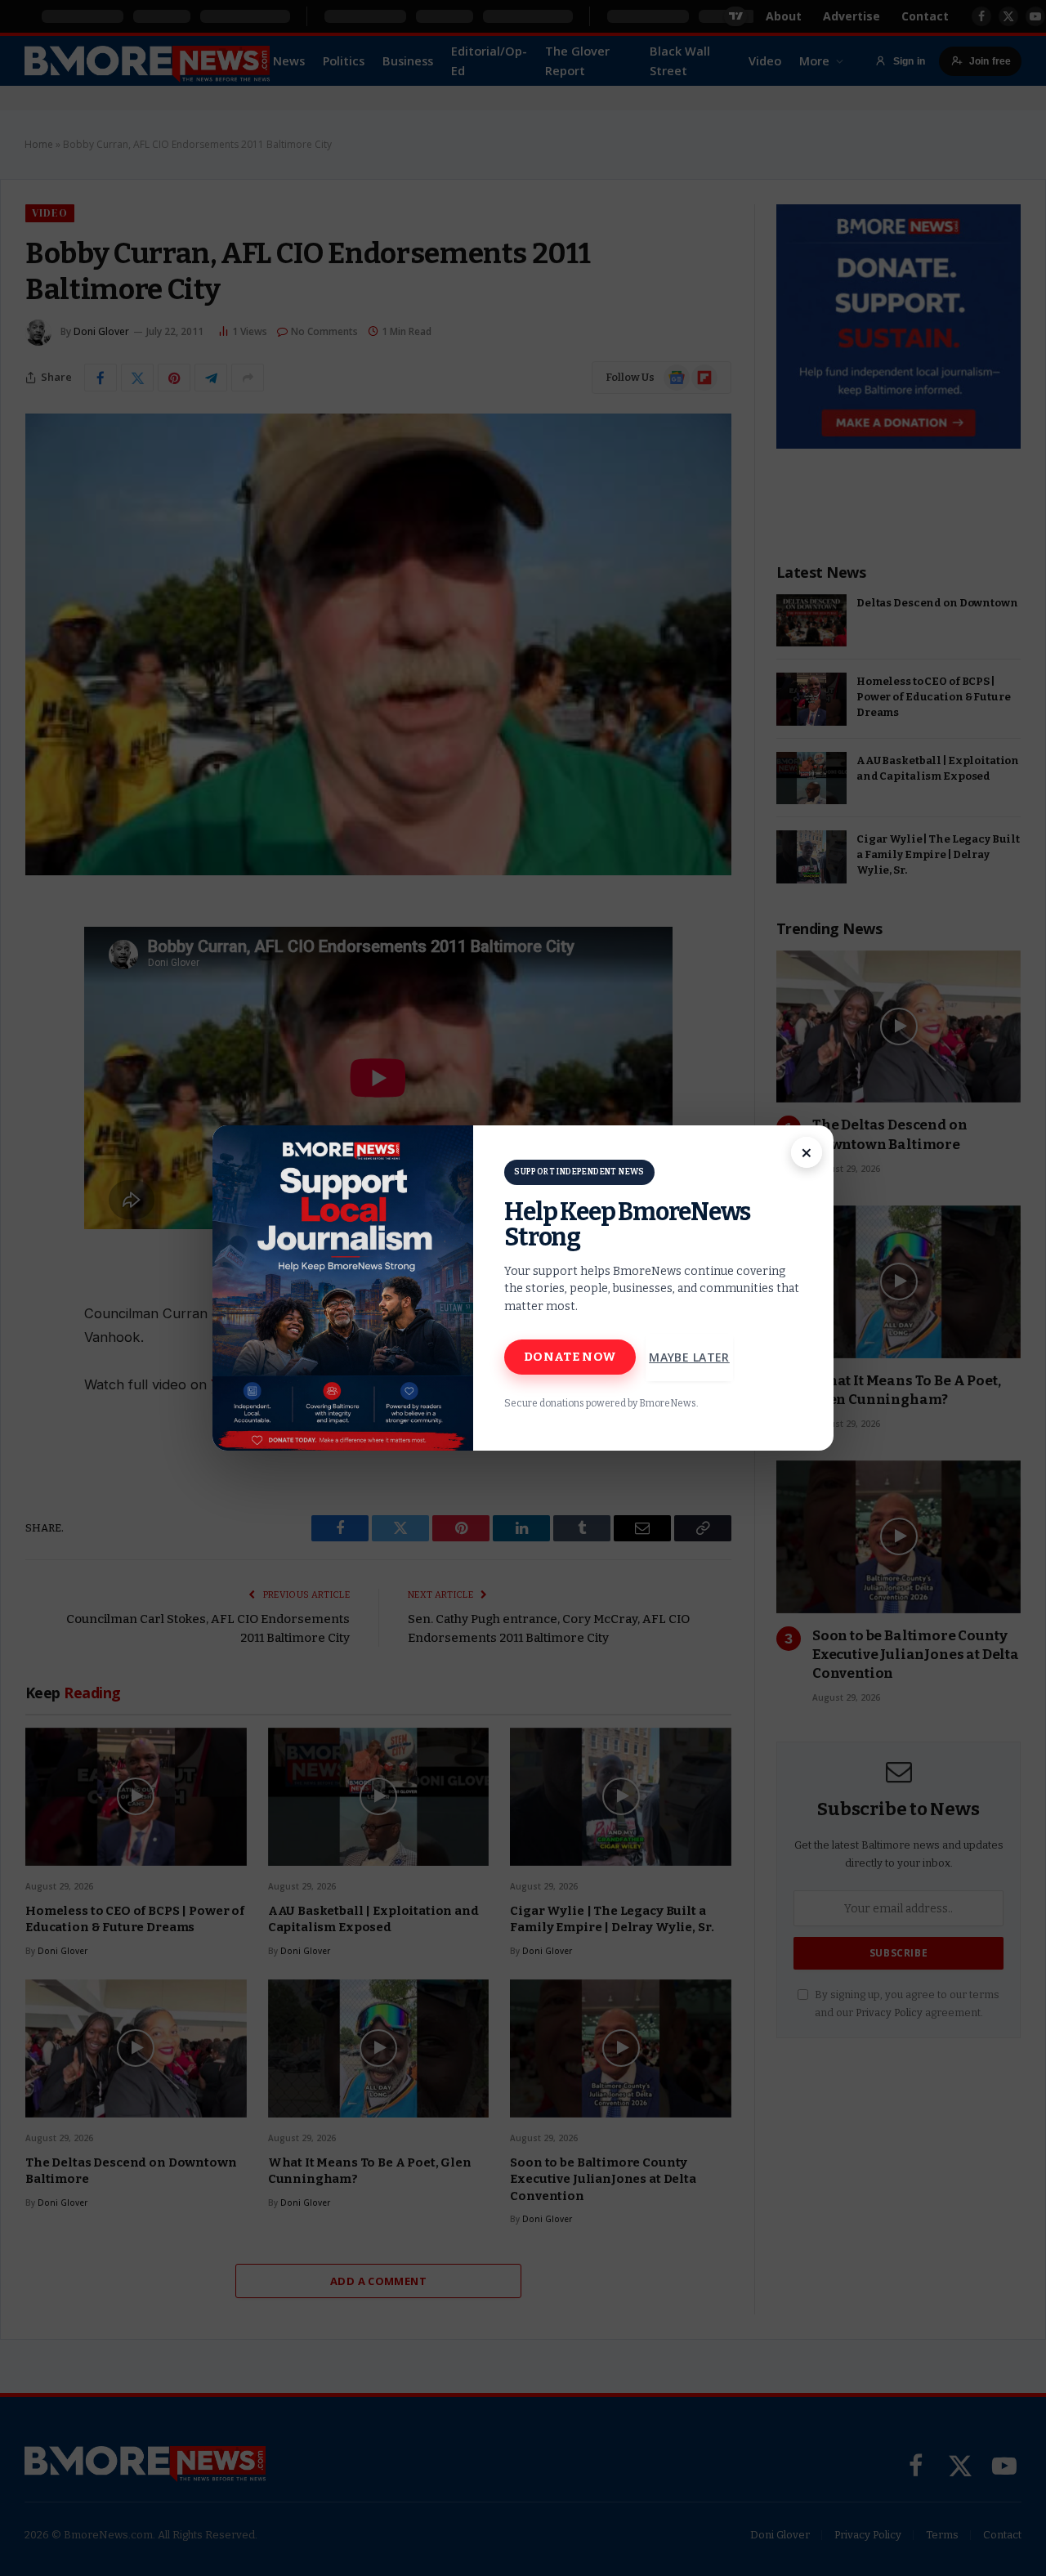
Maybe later (689, 1357)
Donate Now (570, 1357)
